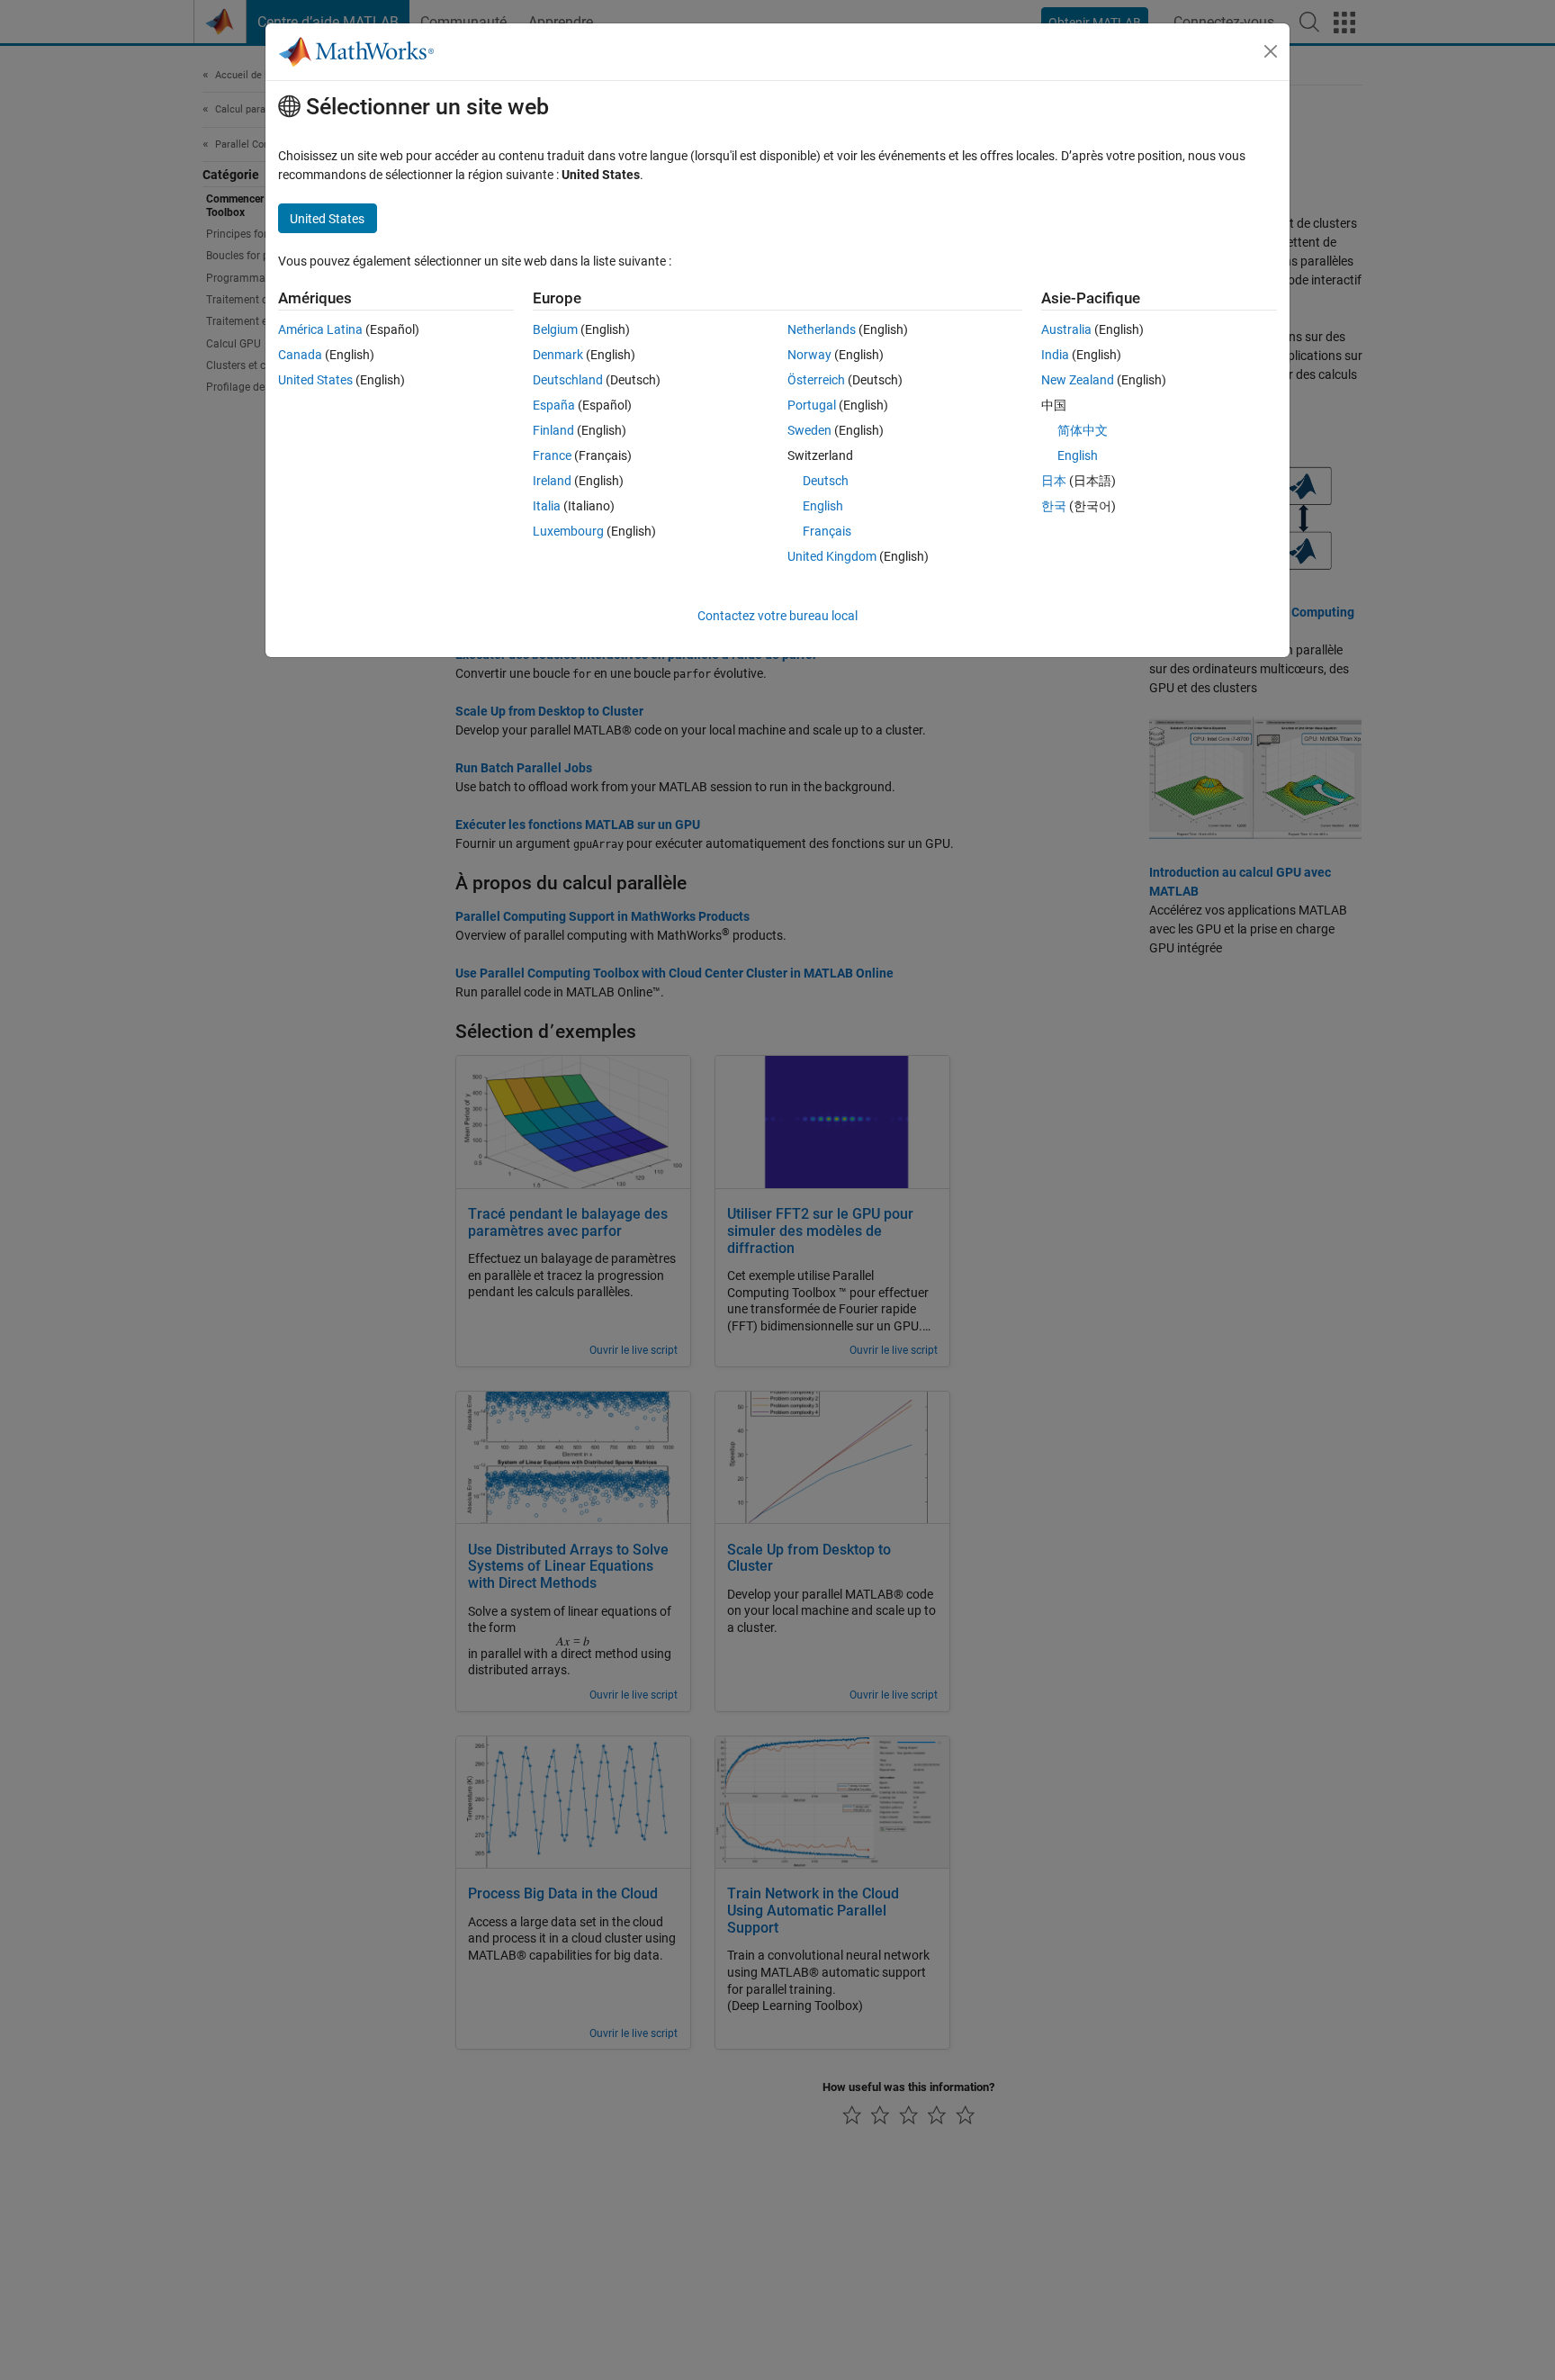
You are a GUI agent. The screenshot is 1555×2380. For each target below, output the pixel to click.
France (552, 455)
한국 (1054, 506)
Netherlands (822, 329)
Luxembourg (568, 531)
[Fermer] (1271, 51)
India (1055, 355)
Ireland (552, 481)
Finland (553, 430)
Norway (809, 355)
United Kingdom (832, 556)
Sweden (809, 430)
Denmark (558, 355)
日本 (1054, 481)
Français (827, 531)
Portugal (812, 405)
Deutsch (826, 481)
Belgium (555, 329)
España (554, 405)
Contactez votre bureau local (777, 616)
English (823, 506)
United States (315, 380)
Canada (300, 355)
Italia (547, 506)
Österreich (816, 380)
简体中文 (1083, 430)
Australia (1066, 329)
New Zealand (1078, 380)
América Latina (320, 329)
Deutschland (568, 380)
